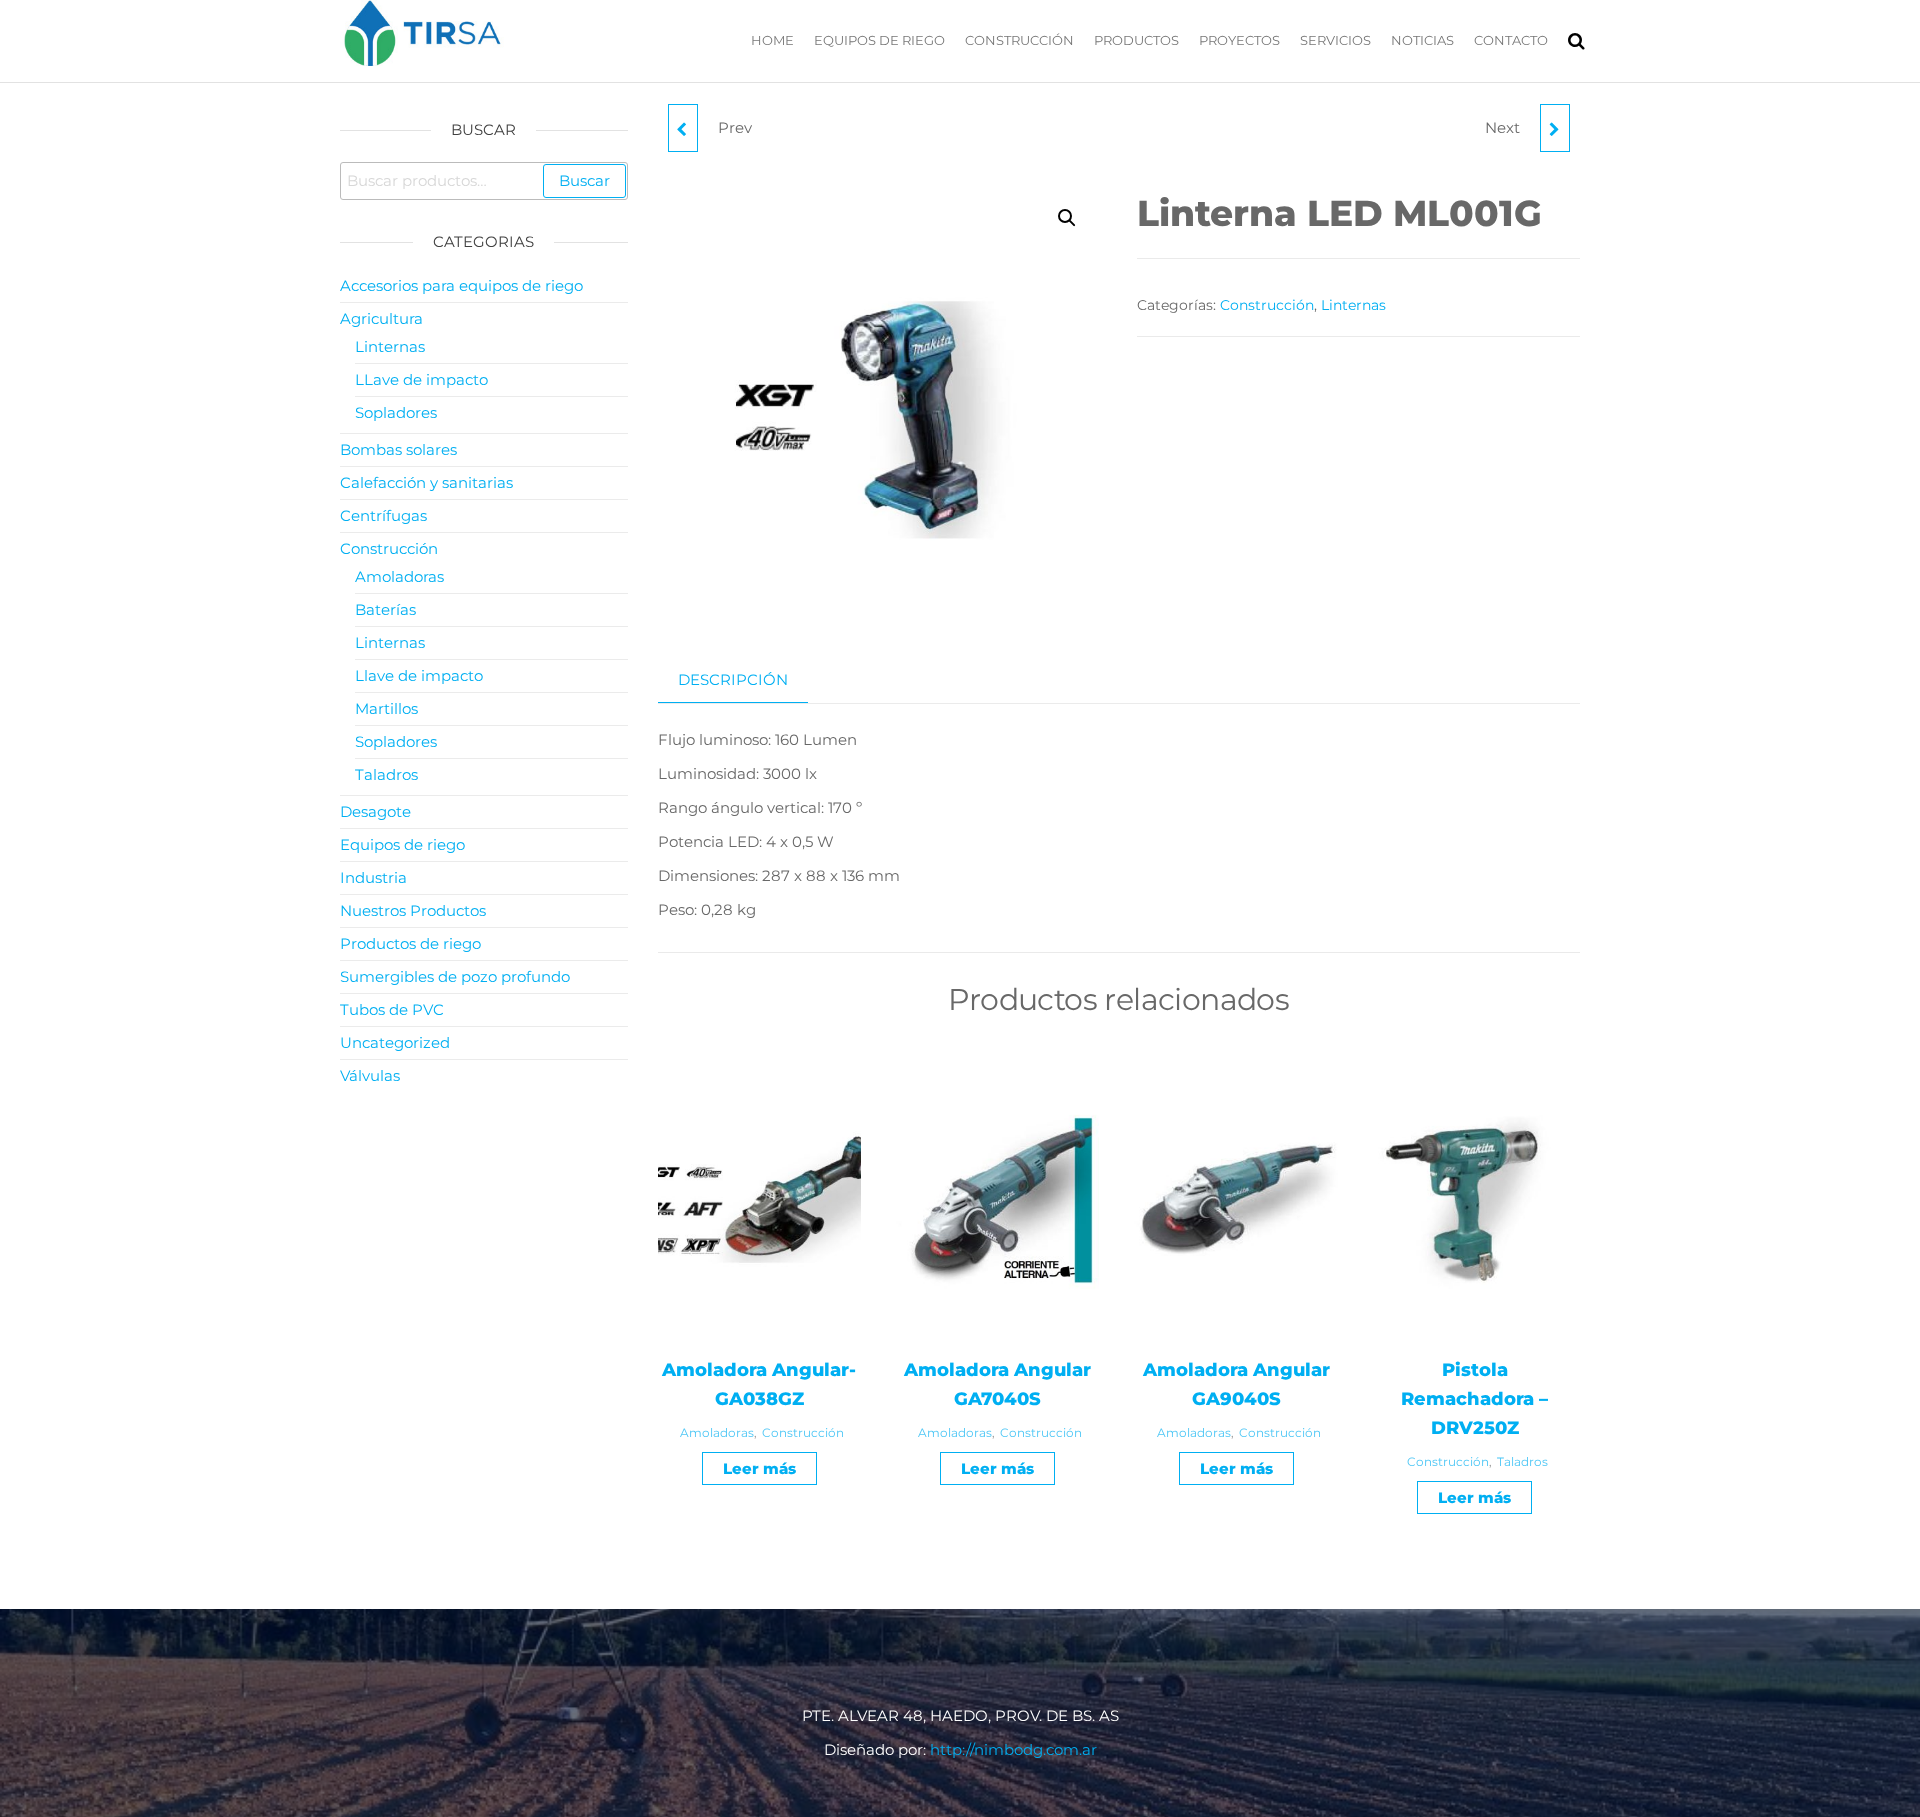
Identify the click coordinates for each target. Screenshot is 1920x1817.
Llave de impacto (419, 675)
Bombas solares (398, 449)
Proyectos (1239, 40)
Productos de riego (410, 943)
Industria (373, 877)
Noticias (1422, 40)
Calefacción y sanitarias (426, 482)
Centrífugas (383, 515)
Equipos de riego (879, 40)
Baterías (385, 609)
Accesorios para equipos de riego (461, 285)
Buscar (584, 180)
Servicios (1335, 40)
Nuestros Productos (413, 910)
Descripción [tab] (733, 679)
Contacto (1511, 40)
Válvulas (370, 1075)
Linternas (1353, 305)
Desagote (375, 811)
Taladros (1522, 1461)
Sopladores (396, 412)
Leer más (759, 1468)
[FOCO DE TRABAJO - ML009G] (683, 128)
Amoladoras (717, 1432)
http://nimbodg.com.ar (1013, 1749)
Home (772, 40)
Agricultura (381, 318)
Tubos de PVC (392, 1009)
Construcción (1019, 40)
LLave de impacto (421, 379)
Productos (1136, 40)
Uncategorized (395, 1042)
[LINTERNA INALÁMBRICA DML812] (1555, 128)
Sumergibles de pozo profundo (455, 976)
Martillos (386, 708)
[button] (1067, 218)
